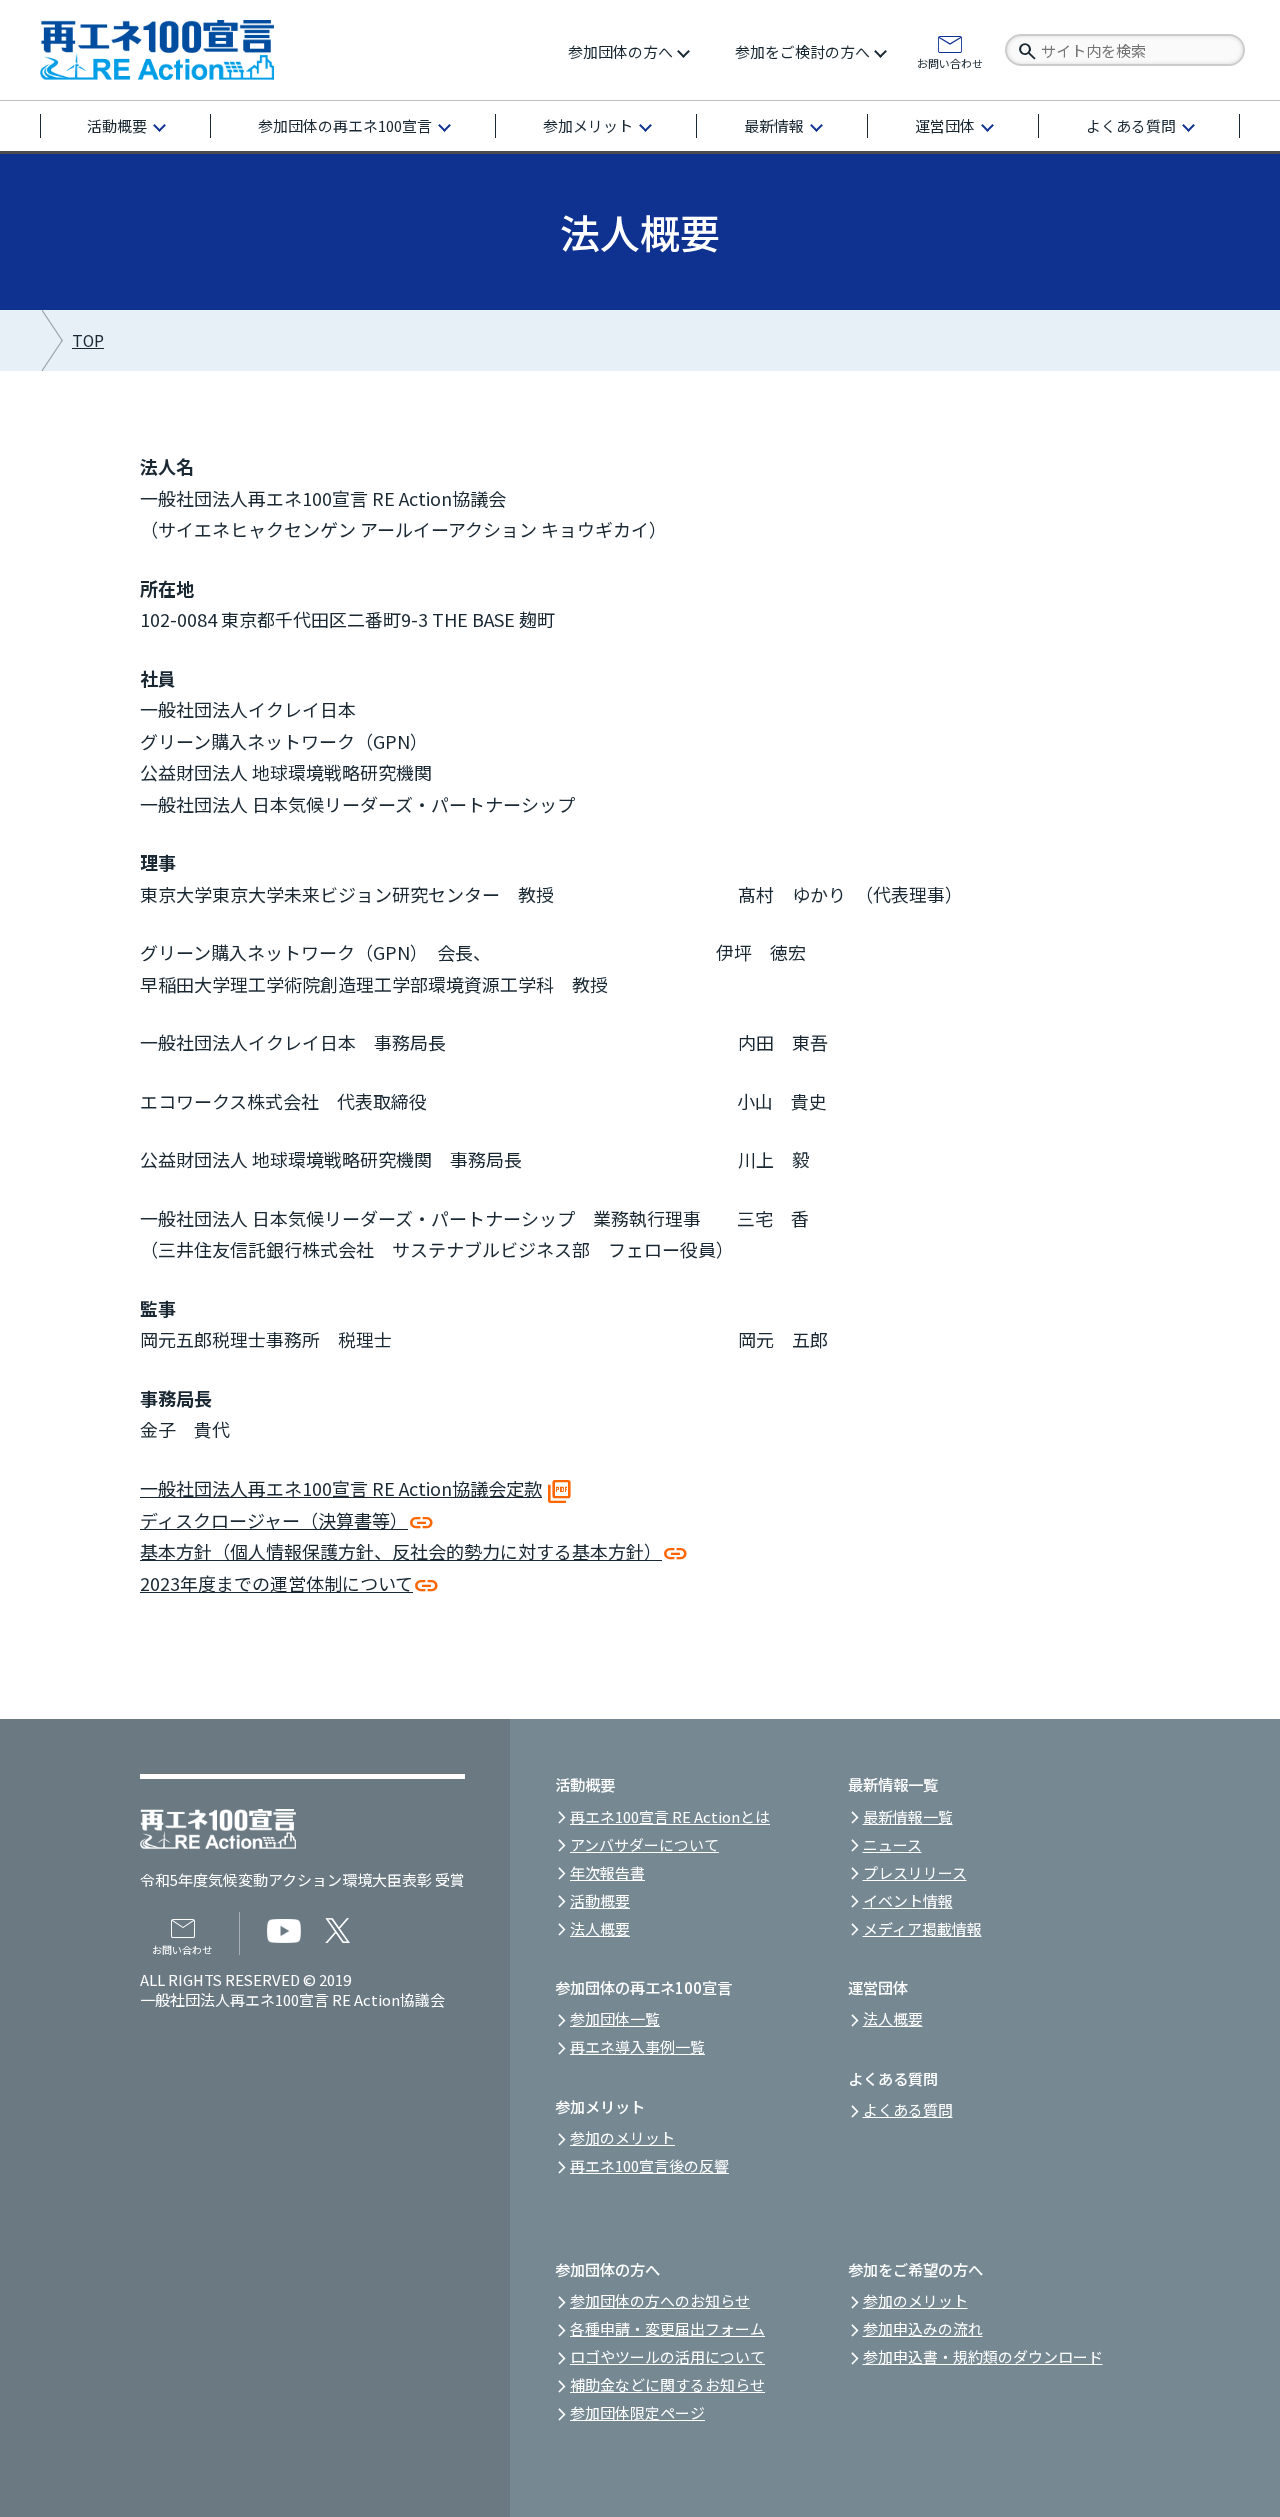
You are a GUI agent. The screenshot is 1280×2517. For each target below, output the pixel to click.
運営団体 (945, 125)
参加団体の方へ (620, 51)
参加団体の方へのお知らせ (660, 2300)
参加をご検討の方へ (802, 51)
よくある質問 (1131, 125)
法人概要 (600, 1928)
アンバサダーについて (644, 1844)
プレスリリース (915, 1872)
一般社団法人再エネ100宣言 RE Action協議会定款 (341, 1488)
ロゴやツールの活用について (667, 2356)
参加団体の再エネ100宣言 (345, 125)
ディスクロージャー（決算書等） (274, 1520)
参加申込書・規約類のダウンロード (983, 2356)
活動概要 (117, 125)
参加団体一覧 (615, 2018)
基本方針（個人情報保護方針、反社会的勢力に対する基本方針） (401, 1551)
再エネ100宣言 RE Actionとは (670, 1816)
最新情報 (774, 125)
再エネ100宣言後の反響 (649, 2165)
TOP (88, 340)
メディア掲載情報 (922, 1928)
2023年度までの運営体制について (276, 1583)
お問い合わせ (950, 62)
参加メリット (588, 125)
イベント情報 (908, 1900)
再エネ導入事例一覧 (637, 2046)
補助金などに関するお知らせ (667, 2384)
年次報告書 (607, 1872)
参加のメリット (622, 2137)
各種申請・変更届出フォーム (667, 2328)
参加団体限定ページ (637, 2412)
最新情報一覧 (908, 1816)
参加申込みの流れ (923, 2328)
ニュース (892, 1844)
